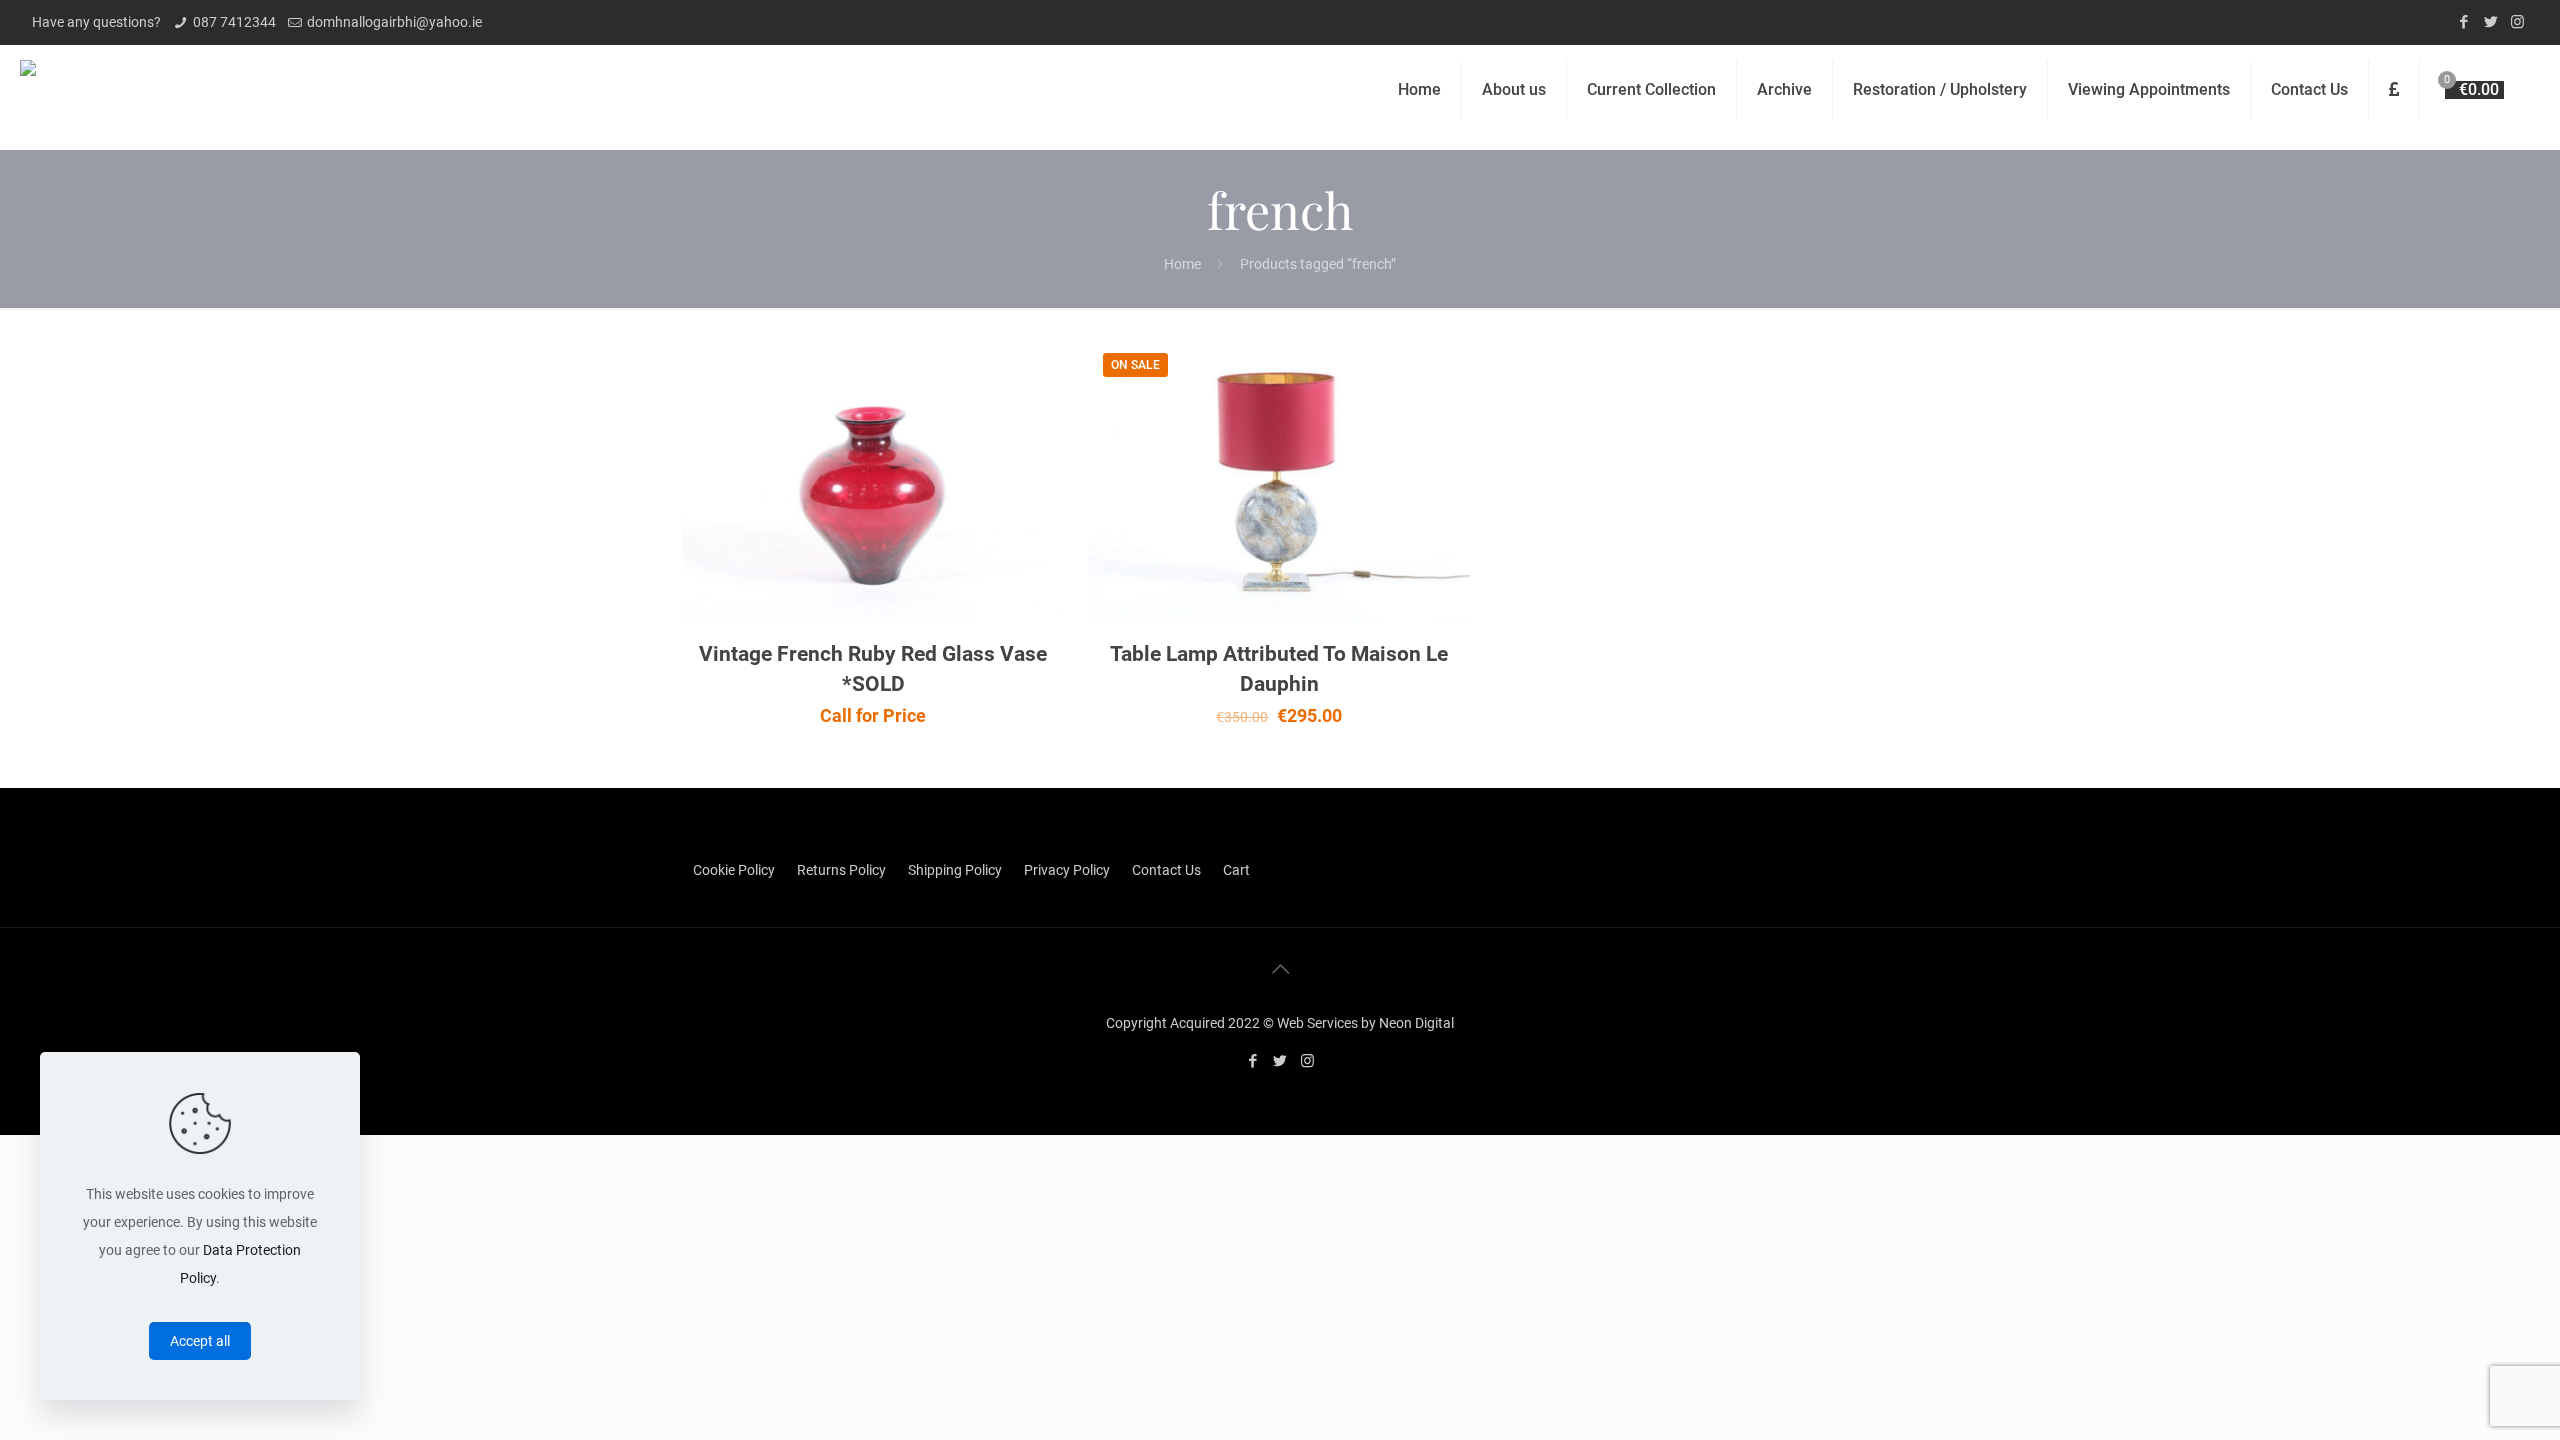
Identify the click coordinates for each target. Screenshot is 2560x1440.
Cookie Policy (734, 870)
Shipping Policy (955, 870)
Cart (1236, 870)
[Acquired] (28, 90)
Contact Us (1166, 870)
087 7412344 (234, 22)
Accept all (200, 1341)
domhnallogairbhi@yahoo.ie (394, 22)
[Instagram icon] (2517, 22)
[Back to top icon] (1280, 969)
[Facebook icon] (2463, 22)
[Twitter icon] (2490, 22)
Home (1182, 264)
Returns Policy (841, 870)
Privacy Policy (1067, 870)
